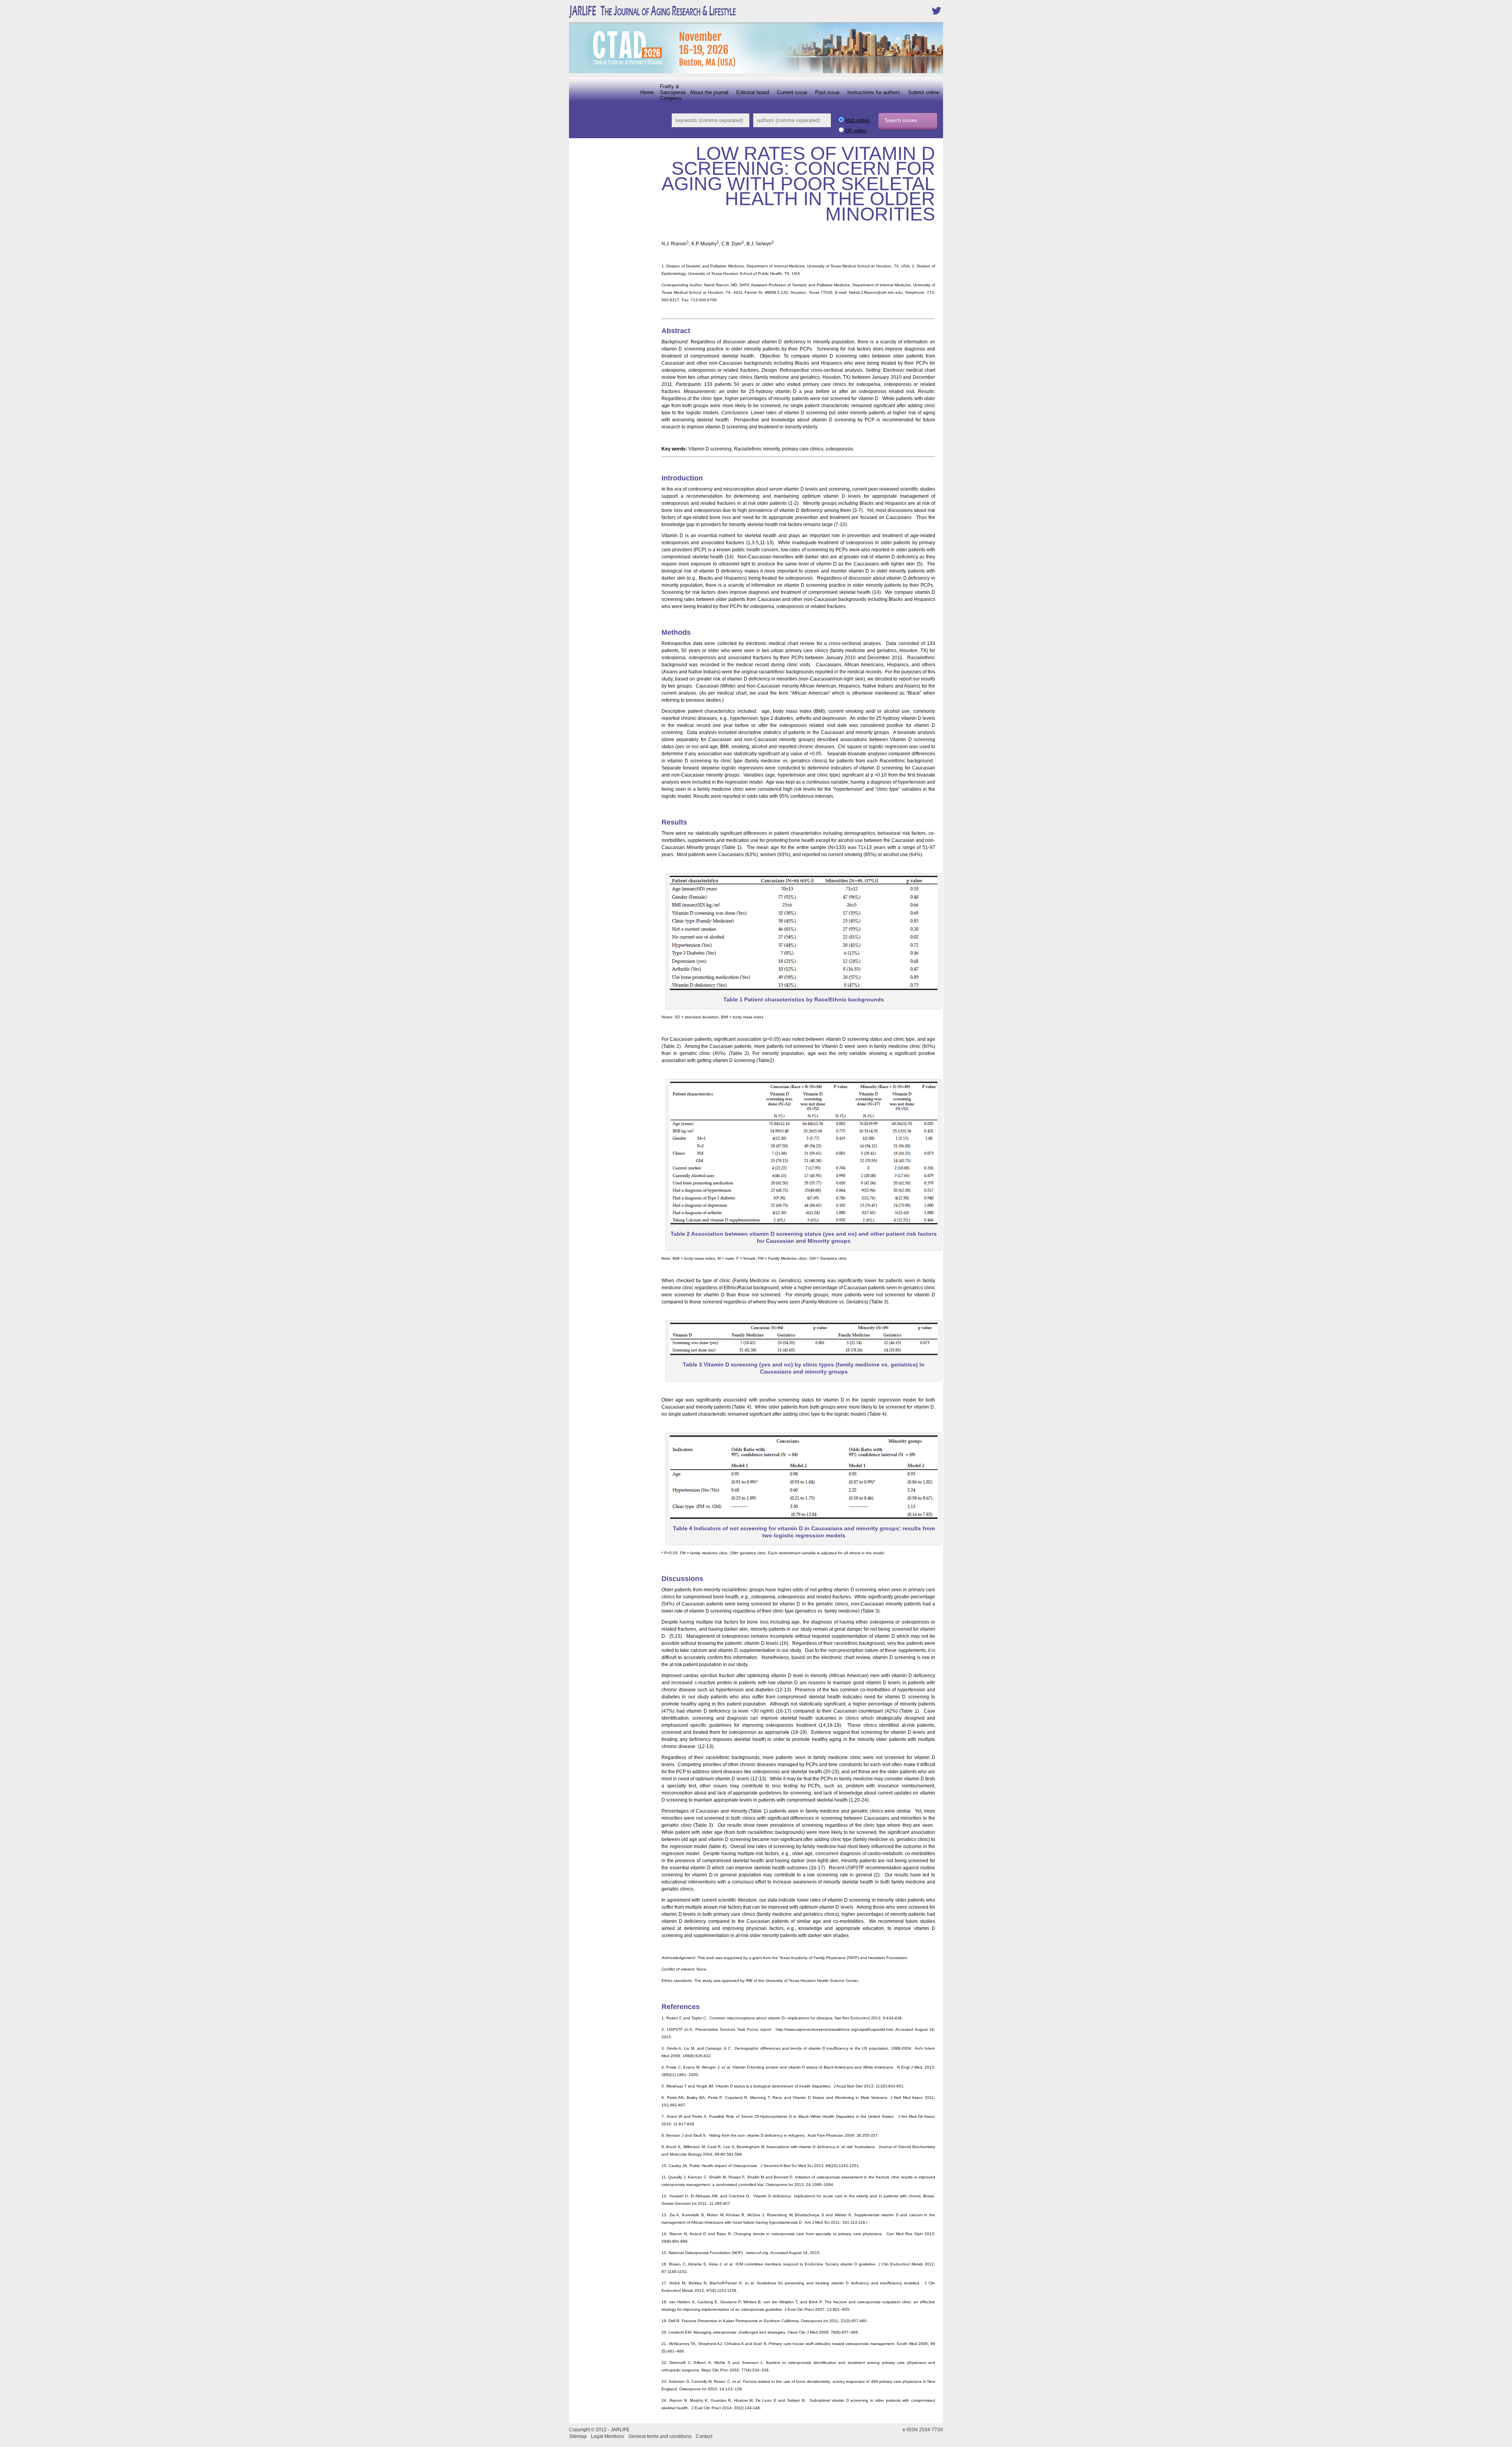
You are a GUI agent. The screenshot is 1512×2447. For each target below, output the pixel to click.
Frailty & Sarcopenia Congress (673, 92)
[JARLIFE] (677, 18)
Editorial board (753, 92)
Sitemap (578, 2436)
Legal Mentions (608, 2436)
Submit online (924, 92)
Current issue (792, 92)
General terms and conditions (660, 2436)
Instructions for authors (874, 92)
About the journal (709, 92)
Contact (704, 2436)
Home (647, 92)
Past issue (827, 92)
